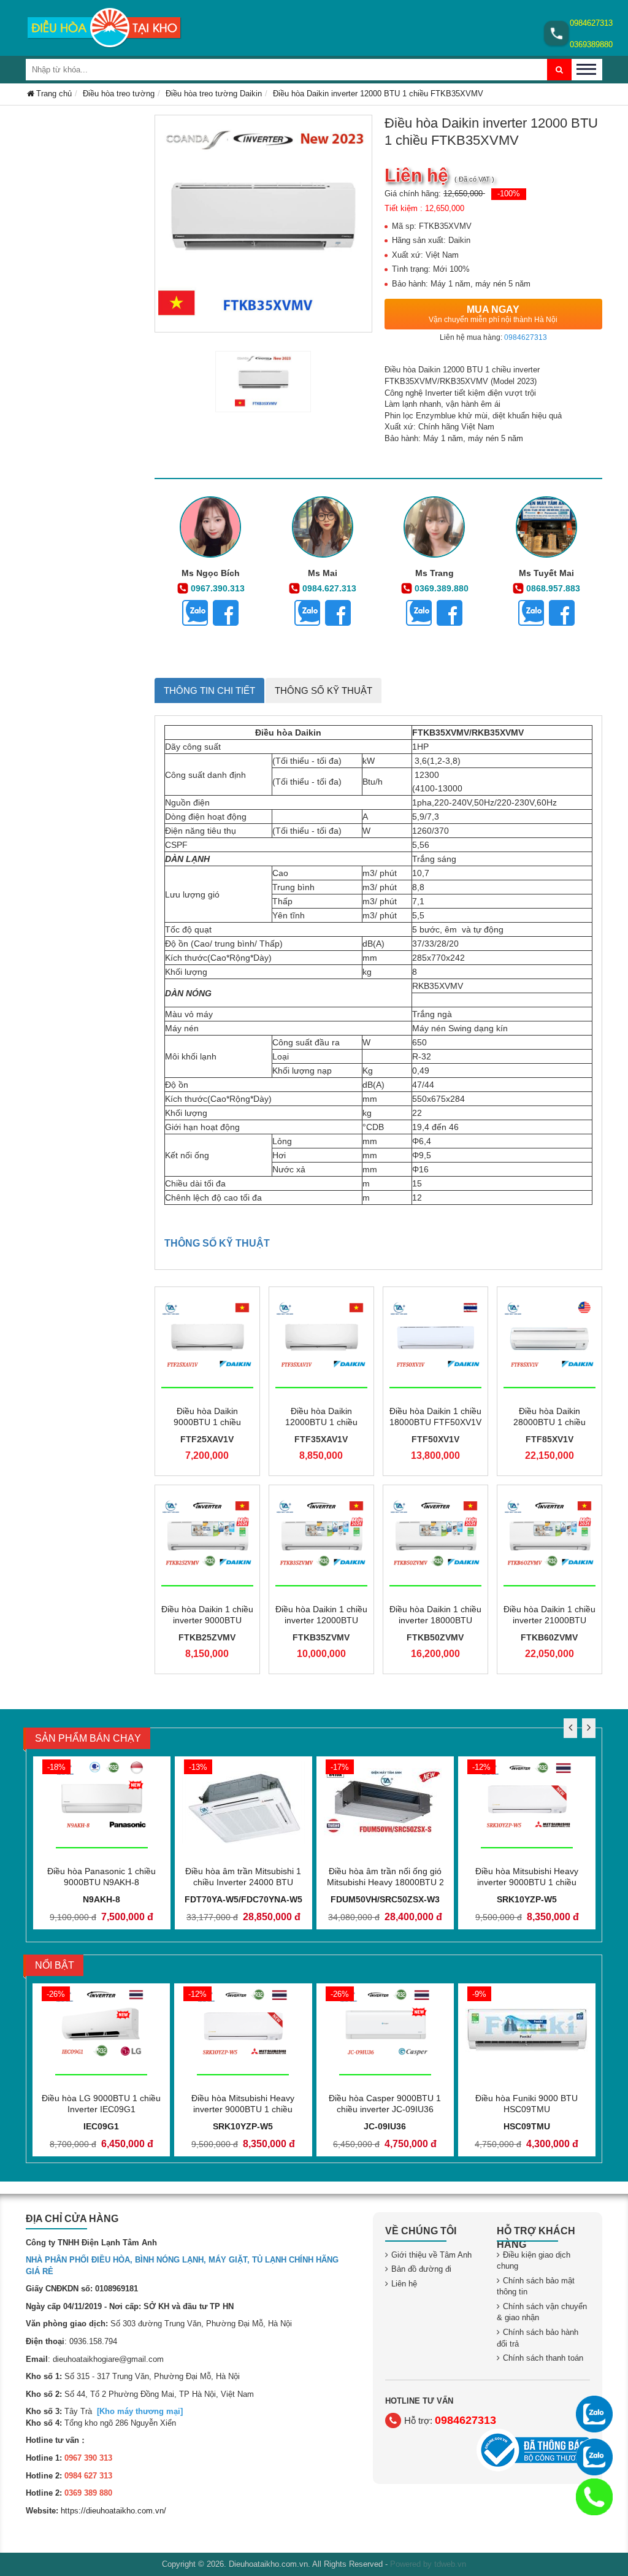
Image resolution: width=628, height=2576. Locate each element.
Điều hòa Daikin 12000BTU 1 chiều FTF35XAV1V (321, 1422)
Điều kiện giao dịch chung (534, 2261)
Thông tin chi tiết (209, 690)
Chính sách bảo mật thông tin (536, 2286)
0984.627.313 (329, 588)
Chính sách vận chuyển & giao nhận (542, 2312)
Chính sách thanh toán (543, 2358)
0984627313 (591, 23)
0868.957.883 (553, 588)
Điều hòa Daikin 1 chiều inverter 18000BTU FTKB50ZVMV (435, 1620)
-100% (509, 194)
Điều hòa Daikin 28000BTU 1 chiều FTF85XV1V (549, 1422)
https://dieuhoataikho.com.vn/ (113, 2511)
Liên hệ (404, 2284)
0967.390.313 (218, 588)
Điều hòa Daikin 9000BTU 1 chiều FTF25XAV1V (207, 1422)
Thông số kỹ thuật (324, 690)
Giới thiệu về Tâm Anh (431, 2255)
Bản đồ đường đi (421, 2269)
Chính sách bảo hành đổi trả (538, 2338)
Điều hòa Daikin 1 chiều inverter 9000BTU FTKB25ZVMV (207, 1620)
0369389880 (591, 44)
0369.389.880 (442, 588)
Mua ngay (493, 314)
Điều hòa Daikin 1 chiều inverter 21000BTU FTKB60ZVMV (549, 1620)
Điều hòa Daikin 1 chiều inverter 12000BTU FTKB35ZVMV (321, 1620)
